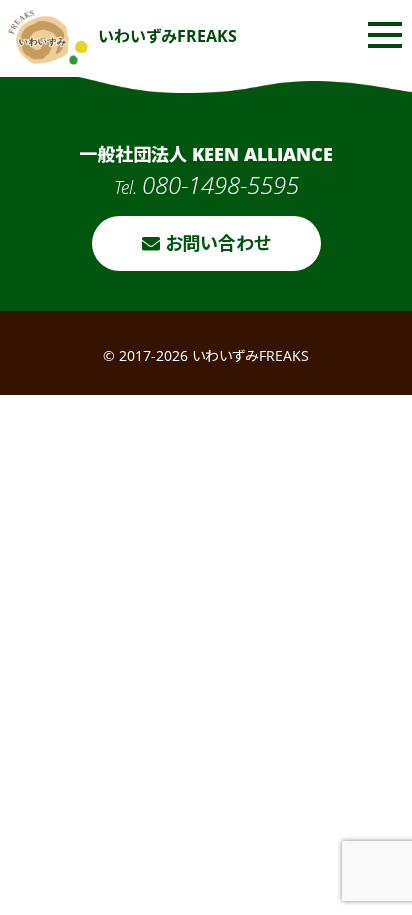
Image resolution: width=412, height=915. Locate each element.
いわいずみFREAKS (167, 36)
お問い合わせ (215, 243)
